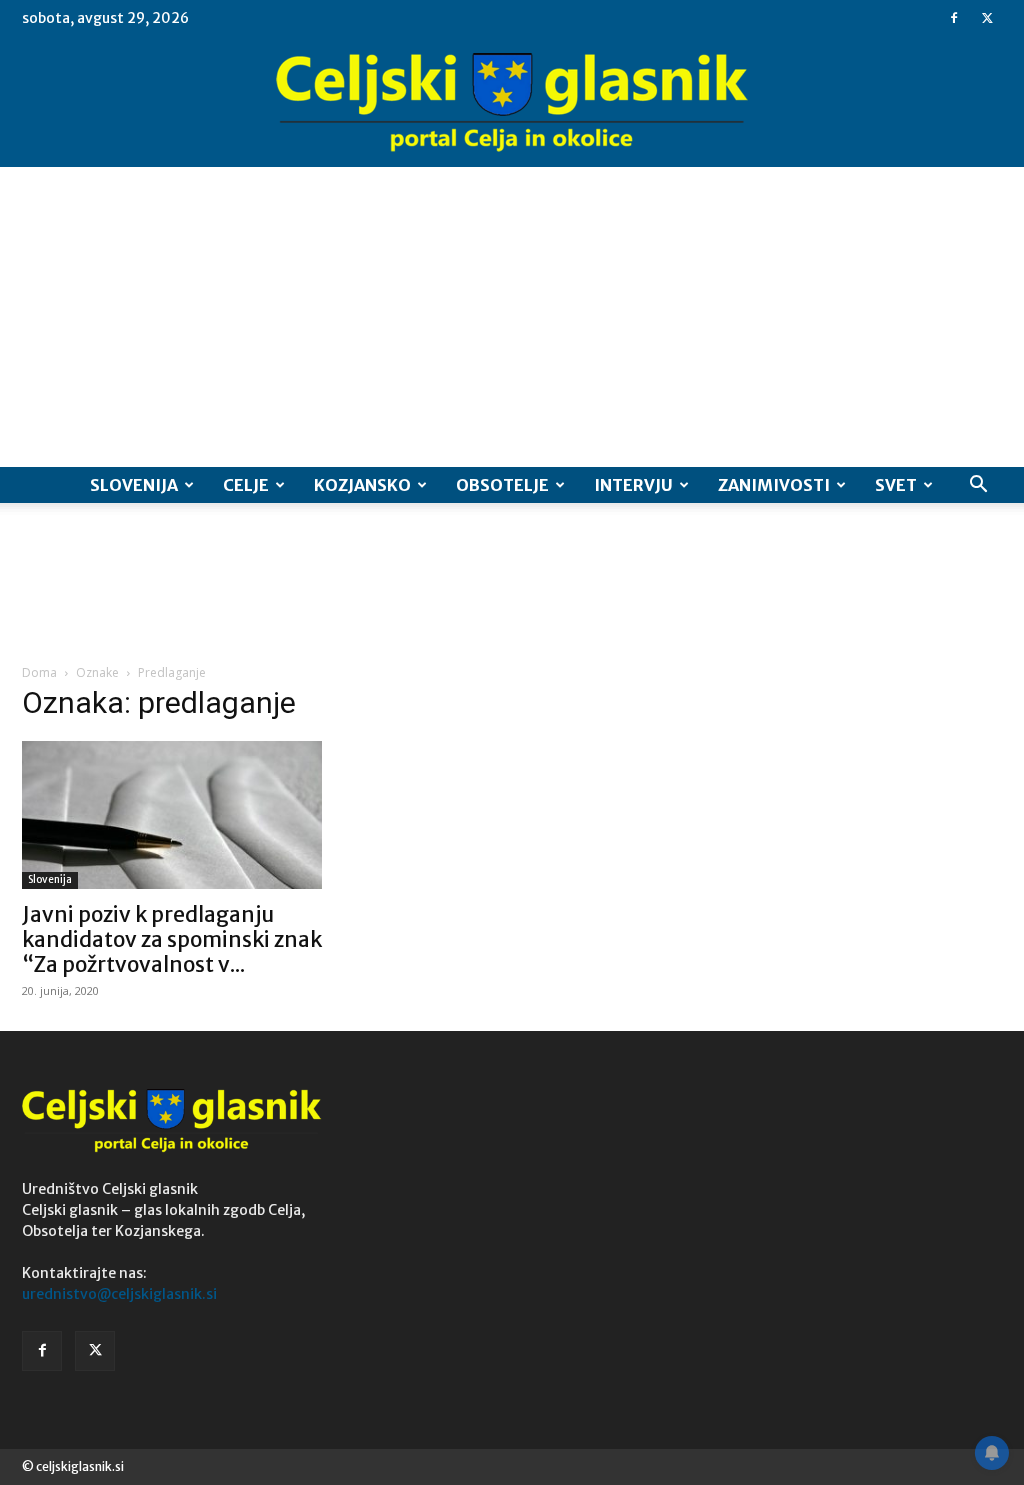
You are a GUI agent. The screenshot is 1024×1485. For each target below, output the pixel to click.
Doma (39, 672)
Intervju (633, 485)
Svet (896, 485)
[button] (978, 486)
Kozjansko (362, 485)
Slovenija (134, 485)
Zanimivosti (774, 485)
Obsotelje (502, 485)
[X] (987, 18)
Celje (246, 485)
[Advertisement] (512, 317)
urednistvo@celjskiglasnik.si (119, 1294)
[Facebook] (954, 18)
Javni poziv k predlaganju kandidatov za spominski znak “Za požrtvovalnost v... (172, 939)
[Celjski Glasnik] (512, 103)
